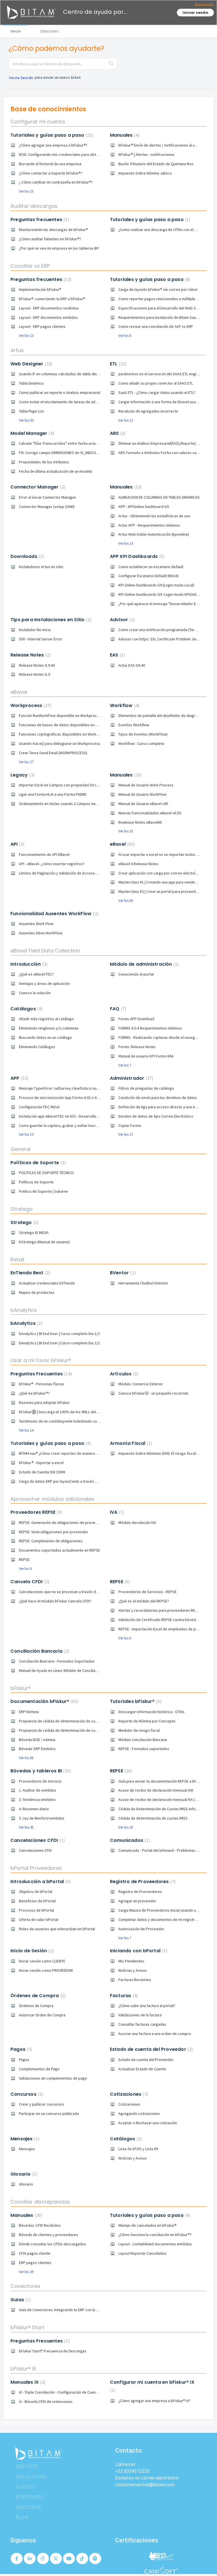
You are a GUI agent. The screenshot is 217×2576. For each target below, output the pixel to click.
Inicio (16, 31)
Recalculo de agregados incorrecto (148, 411)
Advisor (122, 620)
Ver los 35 (26, 1827)
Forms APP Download (136, 1019)
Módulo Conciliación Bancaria (143, 1740)
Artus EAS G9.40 (132, 665)
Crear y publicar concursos (42, 2104)
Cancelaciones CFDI (37, 1840)
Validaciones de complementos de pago (53, 2078)
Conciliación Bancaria (39, 1651)
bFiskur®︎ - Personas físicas (42, 1384)
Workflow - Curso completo (141, 743)
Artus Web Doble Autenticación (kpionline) (154, 534)
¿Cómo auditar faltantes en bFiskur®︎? (50, 239)
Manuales (124, 135)
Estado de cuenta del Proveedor (151, 2049)
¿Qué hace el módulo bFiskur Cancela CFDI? (55, 1601)
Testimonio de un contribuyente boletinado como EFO (64, 1421)
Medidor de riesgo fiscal (139, 1730)
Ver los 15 (26, 191)
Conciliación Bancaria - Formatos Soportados (57, 1661)
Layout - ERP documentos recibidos (49, 308)
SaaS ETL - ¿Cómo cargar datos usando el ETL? (157, 392)
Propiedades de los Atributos (44, 462)
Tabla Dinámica (31, 383)
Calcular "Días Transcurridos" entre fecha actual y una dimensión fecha (78, 443)
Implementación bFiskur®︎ (40, 289)
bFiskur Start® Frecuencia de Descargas (53, 2351)
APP (19, 1078)
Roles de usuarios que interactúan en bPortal (57, 1929)
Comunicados (129, 1840)
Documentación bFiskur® (44, 1701)
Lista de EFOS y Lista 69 (138, 2149)
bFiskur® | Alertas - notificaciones (147, 154)
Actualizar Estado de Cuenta (142, 2069)
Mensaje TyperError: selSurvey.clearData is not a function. (68, 1088)
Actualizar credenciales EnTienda (47, 1283)
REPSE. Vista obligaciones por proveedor (54, 1532)
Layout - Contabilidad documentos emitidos (155, 2244)
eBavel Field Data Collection (45, 951)
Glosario (23, 2174)
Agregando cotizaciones (139, 2113)
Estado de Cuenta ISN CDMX (42, 1472)
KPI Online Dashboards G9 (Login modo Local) (156, 585)
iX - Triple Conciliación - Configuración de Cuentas (60, 2392)
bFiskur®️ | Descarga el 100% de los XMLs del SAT (61, 1412)
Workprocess (30, 705)
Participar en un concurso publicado (49, 2113)
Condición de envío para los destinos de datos (158, 1098)
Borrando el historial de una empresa (50, 164)
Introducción (28, 964)
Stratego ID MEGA (34, 1233)
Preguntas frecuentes (39, 220)
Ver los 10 (126, 831)
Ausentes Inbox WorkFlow (41, 933)
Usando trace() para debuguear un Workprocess (60, 743)
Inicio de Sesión (31, 1951)
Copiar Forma (130, 1125)
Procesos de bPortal (36, 1910)
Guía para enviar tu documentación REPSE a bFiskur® (163, 1781)
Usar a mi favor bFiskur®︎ (41, 1360)
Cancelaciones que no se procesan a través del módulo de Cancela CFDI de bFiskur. (89, 1592)
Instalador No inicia (35, 630)
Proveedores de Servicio (40, 1781)
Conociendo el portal (136, 974)
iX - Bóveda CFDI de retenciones (46, 2401)
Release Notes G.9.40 (37, 665)
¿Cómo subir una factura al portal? (147, 2006)
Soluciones (49, 31)
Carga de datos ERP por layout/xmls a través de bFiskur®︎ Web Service (78, 1481)
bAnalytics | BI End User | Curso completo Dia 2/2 (59, 1343)
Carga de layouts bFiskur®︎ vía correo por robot (158, 289)
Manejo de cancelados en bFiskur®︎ (147, 2225)
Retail (17, 1259)
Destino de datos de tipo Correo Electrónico (156, 1116)
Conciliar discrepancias (40, 2202)
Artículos (123, 1374)
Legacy (22, 775)
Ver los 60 (126, 901)
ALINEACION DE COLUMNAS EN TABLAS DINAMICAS (159, 497)
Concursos (26, 2094)
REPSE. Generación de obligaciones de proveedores (63, 1523)
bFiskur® (20, 1688)
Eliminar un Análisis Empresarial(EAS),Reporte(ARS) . (162, 443)
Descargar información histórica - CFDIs (151, 1712)
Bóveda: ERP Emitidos (37, 1749)
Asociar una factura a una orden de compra (155, 2034)
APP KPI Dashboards (136, 556)
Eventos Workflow (134, 725)
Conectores (25, 2286)
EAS (117, 655)
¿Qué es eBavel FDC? (36, 974)
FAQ (117, 1009)
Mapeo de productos (37, 1292)
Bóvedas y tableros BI (40, 1771)
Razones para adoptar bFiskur (44, 1402)
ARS (117, 433)
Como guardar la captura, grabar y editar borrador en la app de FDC (76, 1125)
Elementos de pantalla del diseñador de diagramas (161, 716)
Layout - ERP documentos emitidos (48, 317)
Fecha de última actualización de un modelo (56, 471)
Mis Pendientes (131, 1961)
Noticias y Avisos (133, 1970)
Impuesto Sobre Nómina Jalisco (145, 173)
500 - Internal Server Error (41, 639)
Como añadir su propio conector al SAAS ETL (156, 383)
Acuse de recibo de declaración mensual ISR (156, 1790)
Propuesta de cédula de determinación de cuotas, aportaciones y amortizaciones (88, 1730)
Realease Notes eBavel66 (140, 822)
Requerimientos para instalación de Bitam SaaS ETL (161, 317)
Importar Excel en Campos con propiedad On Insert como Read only (76, 785)
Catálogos (26, 1009)
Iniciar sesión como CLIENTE (42, 1961)
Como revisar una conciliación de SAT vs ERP (156, 326)
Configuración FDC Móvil (39, 1107)
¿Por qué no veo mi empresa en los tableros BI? (59, 248)
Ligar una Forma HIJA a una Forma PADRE (53, 794)
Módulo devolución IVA (137, 1523)
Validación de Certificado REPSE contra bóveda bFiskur (165, 1620)
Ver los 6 (125, 1638)
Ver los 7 (125, 1065)
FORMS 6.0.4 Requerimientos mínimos (150, 1028)
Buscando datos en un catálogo (45, 1037)
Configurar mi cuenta (38, 122)
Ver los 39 (26, 2272)
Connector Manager (37, 487)
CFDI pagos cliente (35, 2253)
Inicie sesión (21, 78)
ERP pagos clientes (35, 2263)
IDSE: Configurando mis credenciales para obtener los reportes (72, 154)
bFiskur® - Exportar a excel (41, 1463)
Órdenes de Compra (37, 1996)
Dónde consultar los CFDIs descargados (53, 2244)
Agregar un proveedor (137, 1901)
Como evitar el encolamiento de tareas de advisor (61, 402)
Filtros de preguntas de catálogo (146, 1088)
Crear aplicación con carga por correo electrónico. (161, 873)
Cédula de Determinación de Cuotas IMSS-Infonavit (161, 1809)
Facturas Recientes (135, 1980)
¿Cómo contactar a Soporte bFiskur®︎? (51, 173)
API (17, 844)
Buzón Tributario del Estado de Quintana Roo (156, 164)
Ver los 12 (126, 420)
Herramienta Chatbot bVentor (143, 1283)
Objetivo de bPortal (36, 1892)
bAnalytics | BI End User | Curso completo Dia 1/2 (59, 1334)
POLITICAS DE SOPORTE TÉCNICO (46, 1173)
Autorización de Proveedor (141, 1929)
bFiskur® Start (27, 2327)
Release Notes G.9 (34, 674)
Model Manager (32, 433)
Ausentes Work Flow (36, 924)
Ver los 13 (26, 336)
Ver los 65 (26, 1758)
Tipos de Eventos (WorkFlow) (143, 734)
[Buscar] (111, 64)
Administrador (131, 1078)
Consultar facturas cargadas (142, 2024)
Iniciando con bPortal (138, 1951)
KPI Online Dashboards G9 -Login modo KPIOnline (160, 594)
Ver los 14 (26, 1430)
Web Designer (31, 364)
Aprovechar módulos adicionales (52, 1499)
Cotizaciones (128, 2094)
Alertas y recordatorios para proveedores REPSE (160, 1610)
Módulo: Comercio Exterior (141, 1384)
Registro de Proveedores (142, 1882)
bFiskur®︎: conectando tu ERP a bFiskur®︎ (52, 299)
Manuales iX (27, 2382)
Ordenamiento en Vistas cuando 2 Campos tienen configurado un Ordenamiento (86, 804)
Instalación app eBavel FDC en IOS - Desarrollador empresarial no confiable (82, 1116)
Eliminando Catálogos (37, 1047)
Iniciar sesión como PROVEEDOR (46, 1970)
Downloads (26, 556)
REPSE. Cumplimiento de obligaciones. (51, 1541)
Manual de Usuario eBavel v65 (143, 804)
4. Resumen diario (34, 1809)
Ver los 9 (25, 1569)
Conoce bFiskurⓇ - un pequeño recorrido (153, 1393)
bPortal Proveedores (36, 1868)
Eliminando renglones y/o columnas (49, 1028)
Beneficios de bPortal (37, 1901)
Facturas (123, 1996)
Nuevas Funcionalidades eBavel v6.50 (150, 813)
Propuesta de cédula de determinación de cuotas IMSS (65, 1721)
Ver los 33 (26, 420)
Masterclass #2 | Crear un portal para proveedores (161, 891)
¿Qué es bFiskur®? (34, 1393)
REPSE (24, 1559)
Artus (17, 350)
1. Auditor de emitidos (38, 1790)
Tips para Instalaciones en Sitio (50, 620)
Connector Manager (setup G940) (47, 507)
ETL (117, 364)
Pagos (21, 2049)
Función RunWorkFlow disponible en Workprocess (61, 716)
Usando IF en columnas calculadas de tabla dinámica (63, 374)
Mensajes (24, 2139)
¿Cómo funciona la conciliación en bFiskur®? (155, 2235)
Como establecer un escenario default (151, 567)
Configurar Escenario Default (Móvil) (148, 576)
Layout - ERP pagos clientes (42, 326)
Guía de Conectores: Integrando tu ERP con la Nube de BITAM (70, 2310)
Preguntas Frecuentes (40, 1374)
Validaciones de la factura (140, 2015)
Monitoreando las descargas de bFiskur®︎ (53, 230)
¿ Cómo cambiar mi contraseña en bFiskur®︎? (56, 182)
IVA (116, 1512)
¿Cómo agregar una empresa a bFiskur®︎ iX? (154, 2401)
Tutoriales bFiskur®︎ (135, 1701)
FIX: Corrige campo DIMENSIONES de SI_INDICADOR (61, 453)
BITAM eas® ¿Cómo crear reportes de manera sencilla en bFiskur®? (75, 1453)
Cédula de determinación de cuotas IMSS (153, 1818)
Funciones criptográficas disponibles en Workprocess (65, 734)
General (20, 1149)
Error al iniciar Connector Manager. (48, 497)
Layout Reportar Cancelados (142, 2253)
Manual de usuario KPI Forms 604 (146, 1056)
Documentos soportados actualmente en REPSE (59, 1550)
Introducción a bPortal (40, 1882)
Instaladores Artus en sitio (41, 567)
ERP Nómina (29, 1712)
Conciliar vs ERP (30, 266)
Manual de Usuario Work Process (146, 785)
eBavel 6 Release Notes (138, 864)
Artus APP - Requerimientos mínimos (149, 525)
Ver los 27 (26, 762)
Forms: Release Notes (137, 1047)
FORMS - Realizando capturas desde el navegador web (165, 1037)
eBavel (19, 692)
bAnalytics (24, 1310)
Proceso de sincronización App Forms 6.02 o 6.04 (60, 1098)
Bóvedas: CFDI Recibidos (40, 2225)
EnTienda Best (30, 1273)
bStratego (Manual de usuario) (44, 1242)
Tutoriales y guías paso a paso (51, 135)
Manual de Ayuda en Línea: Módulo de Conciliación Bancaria (68, 1670)
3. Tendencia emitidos (37, 1800)
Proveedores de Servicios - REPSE (147, 1592)
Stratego (22, 1209)
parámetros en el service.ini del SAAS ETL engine (160, 374)
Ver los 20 (126, 1827)
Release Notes (30, 655)
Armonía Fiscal (130, 1443)
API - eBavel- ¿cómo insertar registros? (52, 864)
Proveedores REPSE (36, 1512)
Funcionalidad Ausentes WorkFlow (54, 914)
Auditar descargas (34, 206)
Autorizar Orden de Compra (42, 2015)
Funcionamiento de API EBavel (44, 854)
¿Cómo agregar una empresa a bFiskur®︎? (53, 145)
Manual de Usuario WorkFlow (142, 794)
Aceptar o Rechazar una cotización (148, 2123)
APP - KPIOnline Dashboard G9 (144, 507)
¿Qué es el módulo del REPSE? (144, 1601)
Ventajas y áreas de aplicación (44, 983)
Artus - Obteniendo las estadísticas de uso (154, 516)
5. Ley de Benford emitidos (42, 1818)
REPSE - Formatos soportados (144, 1749)
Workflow (124, 705)
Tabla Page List (31, 411)
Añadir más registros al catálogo (46, 1019)
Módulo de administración (144, 964)
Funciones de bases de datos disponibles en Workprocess (69, 725)
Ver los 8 (125, 336)
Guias (20, 2300)
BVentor (122, 1273)
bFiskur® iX (23, 2369)
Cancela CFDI (29, 1582)
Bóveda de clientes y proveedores (48, 2235)
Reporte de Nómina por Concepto (147, 1721)
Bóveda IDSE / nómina (37, 1740)
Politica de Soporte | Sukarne (44, 1191)
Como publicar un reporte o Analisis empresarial (59, 392)
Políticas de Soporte (37, 1163)
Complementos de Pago (39, 2069)
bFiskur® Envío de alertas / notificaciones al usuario (162, 145)
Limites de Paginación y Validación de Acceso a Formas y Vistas (72, 873)
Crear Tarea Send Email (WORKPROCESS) (53, 753)
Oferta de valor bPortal (39, 1920)
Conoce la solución (35, 993)
